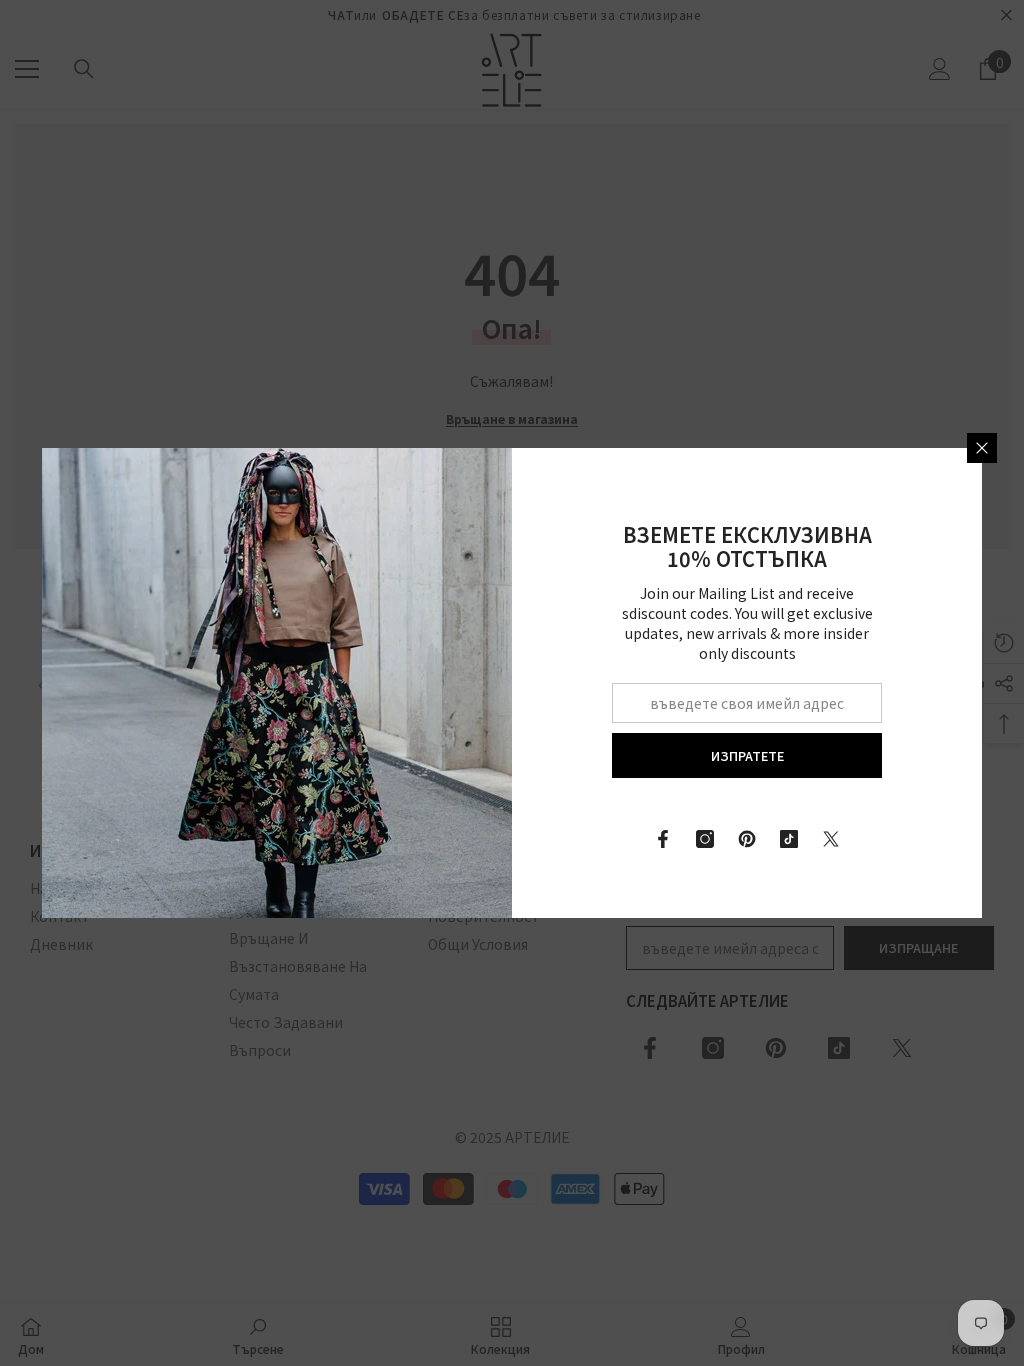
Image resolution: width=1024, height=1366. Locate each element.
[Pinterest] (747, 839)
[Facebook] (663, 839)
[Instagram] (705, 839)
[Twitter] (831, 839)
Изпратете (747, 755)
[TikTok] (789, 839)
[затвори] (982, 448)
